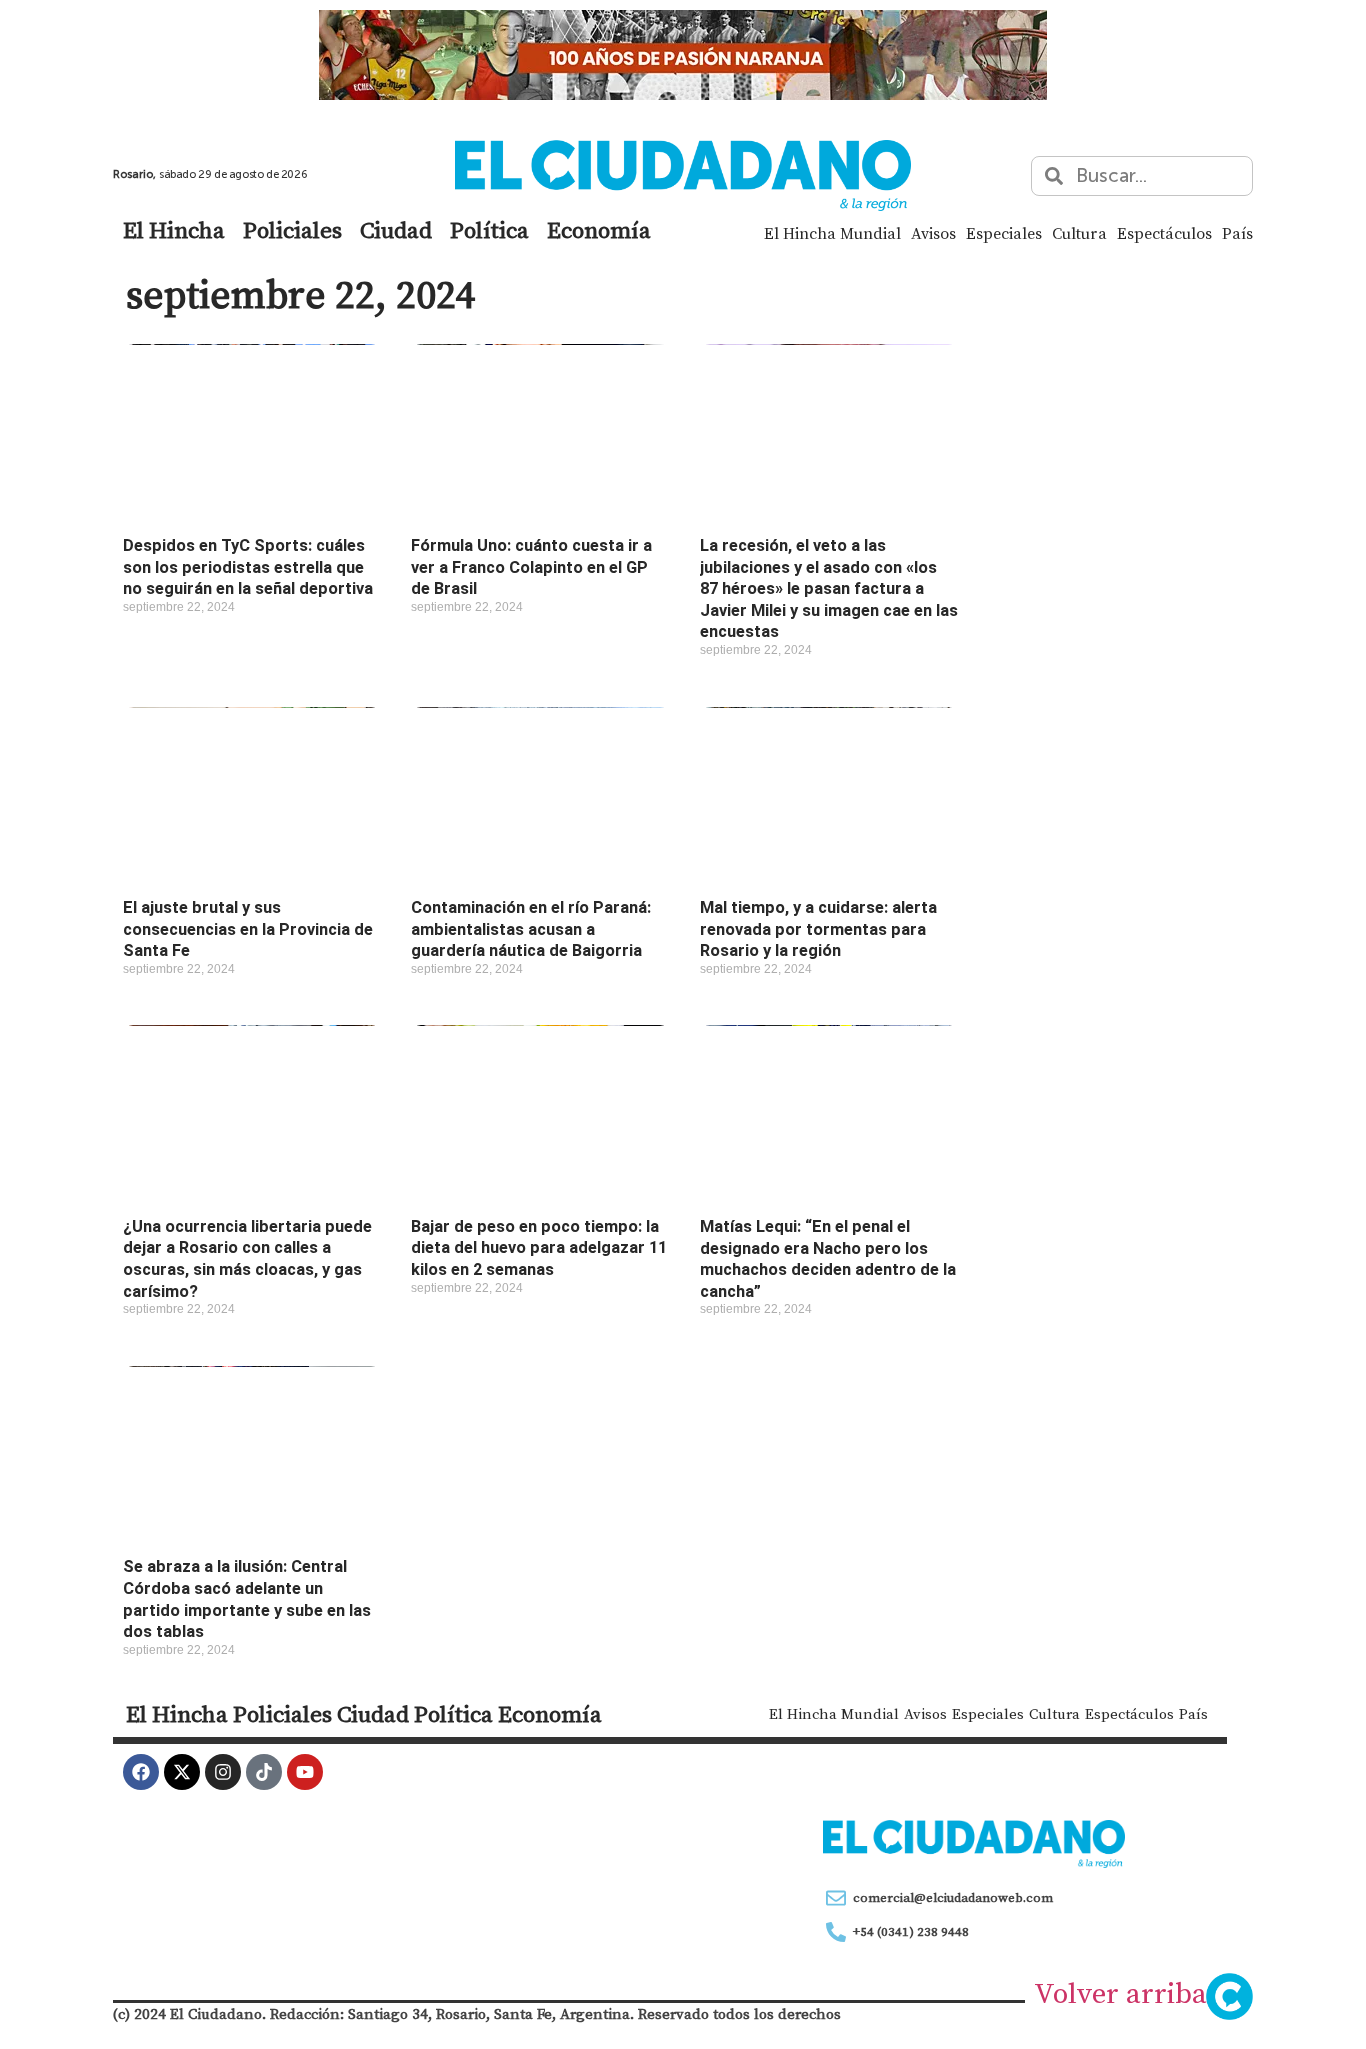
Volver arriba (1120, 1993)
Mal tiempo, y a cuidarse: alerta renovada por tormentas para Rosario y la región (818, 929)
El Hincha (174, 230)
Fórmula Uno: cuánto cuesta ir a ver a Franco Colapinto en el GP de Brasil (531, 567)
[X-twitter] (182, 1772)
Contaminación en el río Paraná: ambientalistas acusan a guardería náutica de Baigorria (531, 929)
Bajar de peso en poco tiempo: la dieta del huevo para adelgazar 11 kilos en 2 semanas (539, 1248)
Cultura (1079, 233)
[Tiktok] (264, 1772)
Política (489, 230)
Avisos (933, 233)
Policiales (292, 230)
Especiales (1004, 233)
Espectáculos (1164, 233)
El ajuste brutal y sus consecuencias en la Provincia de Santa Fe (248, 929)
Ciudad (396, 230)
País (1237, 233)
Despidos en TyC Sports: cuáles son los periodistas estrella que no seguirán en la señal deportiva (248, 567)
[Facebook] (141, 1772)
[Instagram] (223, 1772)
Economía (599, 230)
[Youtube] (305, 1772)
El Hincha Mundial (832, 233)
